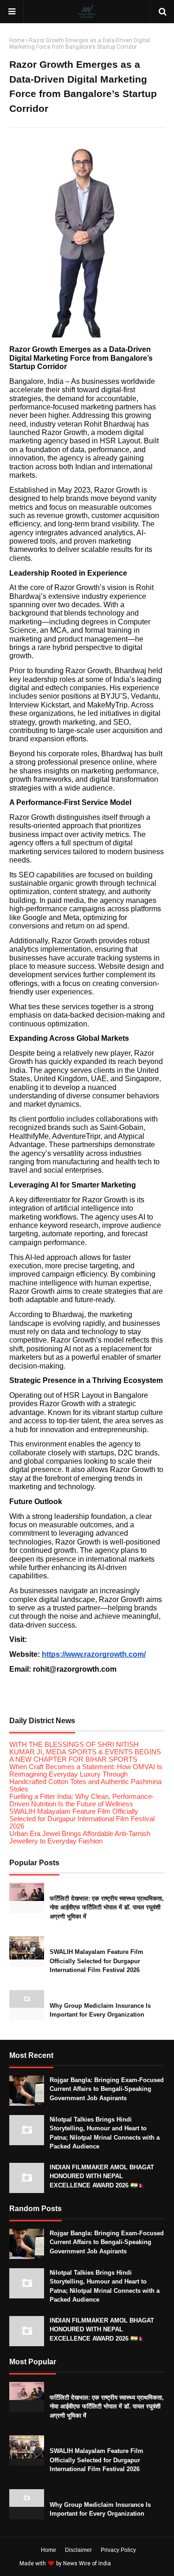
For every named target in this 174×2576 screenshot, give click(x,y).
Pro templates (137, 2563)
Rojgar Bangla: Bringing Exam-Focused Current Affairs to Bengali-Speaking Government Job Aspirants (107, 2089)
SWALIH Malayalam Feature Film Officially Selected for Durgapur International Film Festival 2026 (82, 1819)
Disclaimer (78, 2550)
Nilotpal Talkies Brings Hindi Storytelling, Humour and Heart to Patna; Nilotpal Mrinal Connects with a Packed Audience (105, 2133)
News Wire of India (87, 2563)
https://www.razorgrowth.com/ (94, 1654)
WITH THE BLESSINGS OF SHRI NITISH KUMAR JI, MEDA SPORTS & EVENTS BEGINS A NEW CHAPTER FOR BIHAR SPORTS (85, 1752)
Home (17, 40)
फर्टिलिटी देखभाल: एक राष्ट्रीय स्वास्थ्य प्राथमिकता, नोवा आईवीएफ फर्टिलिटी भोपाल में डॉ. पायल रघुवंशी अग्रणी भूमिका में (107, 1908)
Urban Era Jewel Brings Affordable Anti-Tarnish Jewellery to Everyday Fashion (80, 1837)
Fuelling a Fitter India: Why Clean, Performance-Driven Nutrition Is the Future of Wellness (82, 1800)
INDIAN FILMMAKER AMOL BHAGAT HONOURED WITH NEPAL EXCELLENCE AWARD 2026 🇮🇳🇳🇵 (102, 2176)
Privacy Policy (118, 2550)
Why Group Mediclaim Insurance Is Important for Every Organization (100, 2010)
